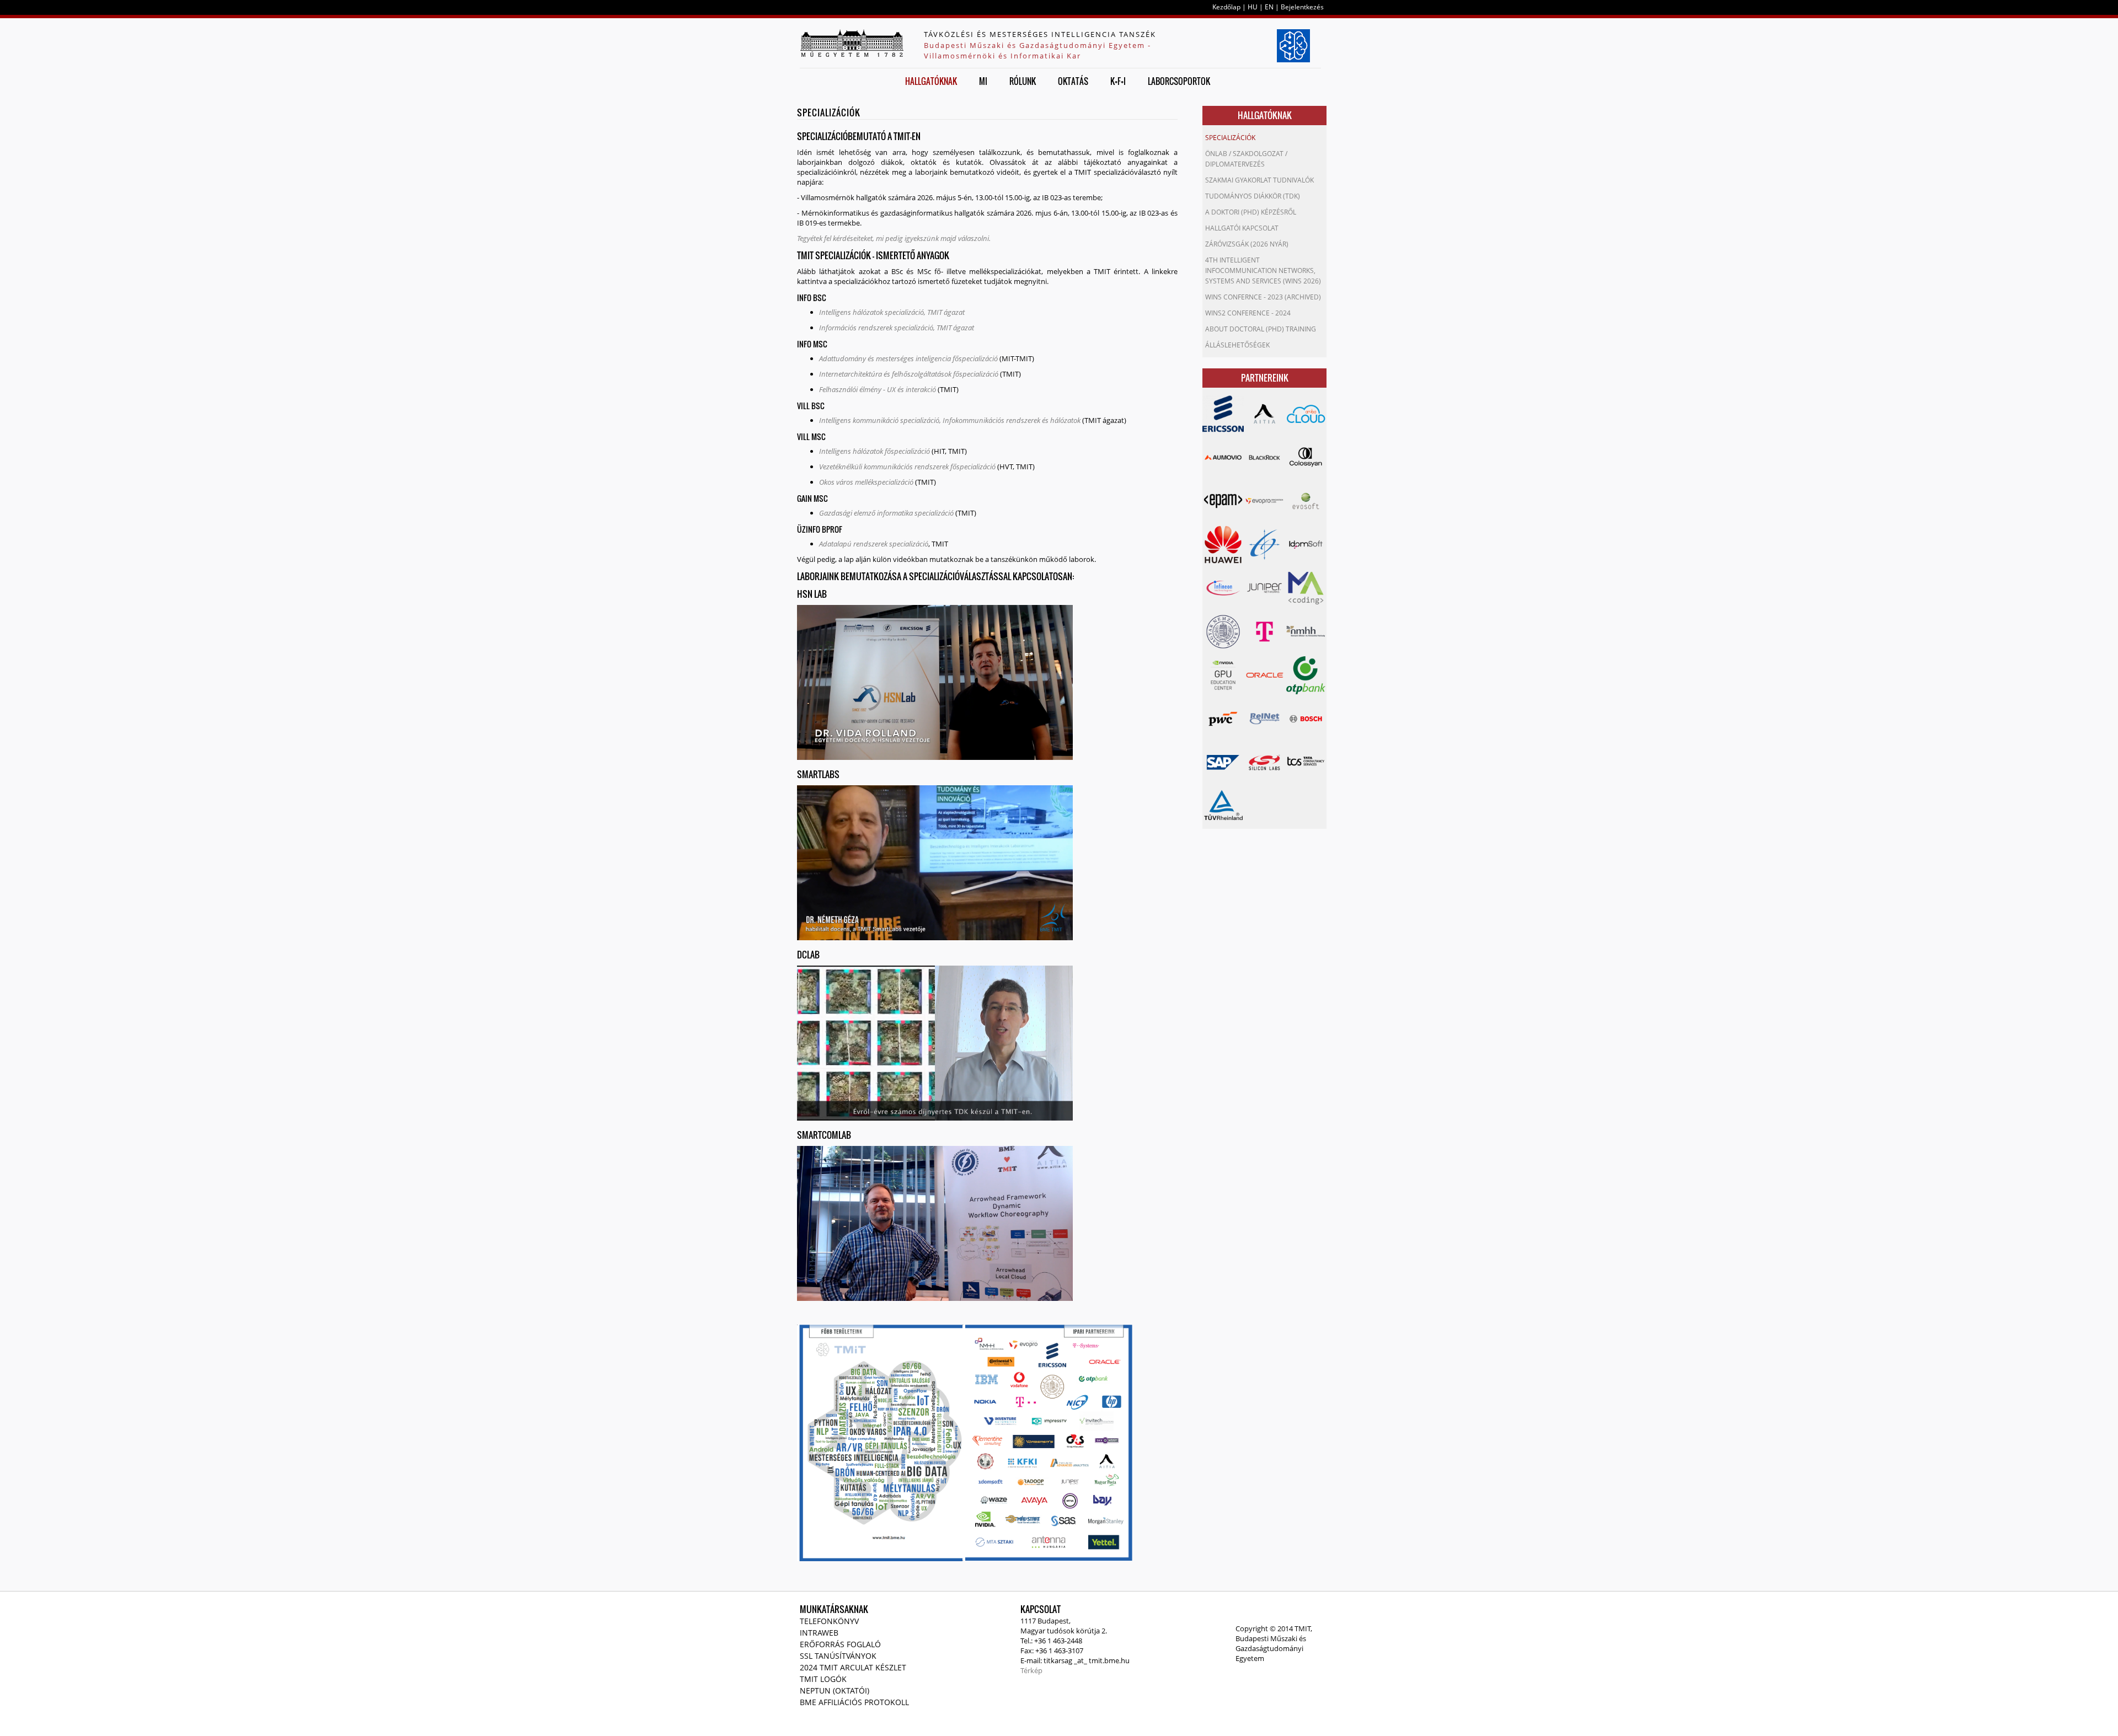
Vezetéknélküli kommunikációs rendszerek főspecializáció (907, 467)
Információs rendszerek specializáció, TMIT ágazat (897, 328)
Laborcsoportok (1179, 81)
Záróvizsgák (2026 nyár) (1247, 244)
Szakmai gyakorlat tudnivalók (1259, 180)
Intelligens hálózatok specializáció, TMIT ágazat (892, 312)
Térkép (1031, 1670)
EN (1269, 7)
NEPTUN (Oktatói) (835, 1691)
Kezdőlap (1226, 7)
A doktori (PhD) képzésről (1251, 212)
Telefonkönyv (829, 1621)
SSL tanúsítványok (838, 1656)
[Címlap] (852, 43)
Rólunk (1023, 81)
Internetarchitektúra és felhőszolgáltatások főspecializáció (909, 374)
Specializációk (1230, 138)
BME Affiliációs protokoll (854, 1702)
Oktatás (1073, 81)
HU (1253, 7)
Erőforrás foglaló (840, 1644)
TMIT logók (823, 1679)
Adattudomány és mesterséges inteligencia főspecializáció (908, 358)
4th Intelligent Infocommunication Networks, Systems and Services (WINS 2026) (1263, 270)
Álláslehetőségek (1237, 345)
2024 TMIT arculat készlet (853, 1667)
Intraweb (819, 1633)
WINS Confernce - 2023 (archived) (1263, 297)
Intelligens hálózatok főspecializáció (875, 451)
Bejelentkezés (1302, 7)
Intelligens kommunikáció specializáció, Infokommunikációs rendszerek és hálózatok (950, 420)
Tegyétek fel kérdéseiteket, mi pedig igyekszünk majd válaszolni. (894, 238)
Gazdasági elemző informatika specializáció (886, 513)
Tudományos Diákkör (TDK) (1253, 196)
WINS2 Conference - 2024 (1248, 313)
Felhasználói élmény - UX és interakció (878, 389)
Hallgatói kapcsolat (1242, 228)
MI (983, 81)
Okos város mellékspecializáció (866, 482)
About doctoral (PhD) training (1261, 329)
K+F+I (1118, 81)
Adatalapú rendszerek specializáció (874, 544)
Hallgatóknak (931, 81)
